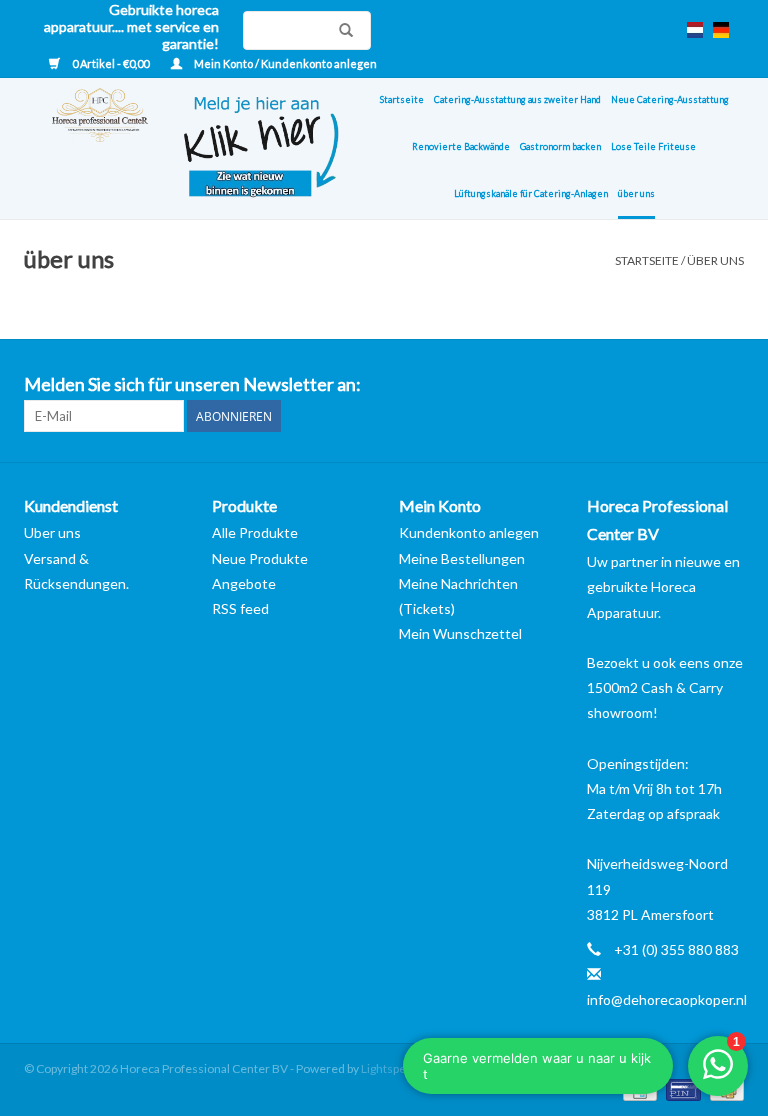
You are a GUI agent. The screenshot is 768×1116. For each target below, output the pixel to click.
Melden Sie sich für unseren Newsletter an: (192, 384)
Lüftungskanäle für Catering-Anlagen (531, 193)
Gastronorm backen (560, 146)
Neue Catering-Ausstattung (670, 99)
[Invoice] (637, 1088)
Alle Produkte (255, 532)
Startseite (402, 99)
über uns (636, 193)
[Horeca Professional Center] (87, 148)
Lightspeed (390, 1068)
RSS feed (240, 608)
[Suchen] (341, 30)
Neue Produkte (260, 558)
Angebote (244, 583)
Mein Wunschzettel (460, 633)
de (721, 30)
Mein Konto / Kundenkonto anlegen (284, 63)
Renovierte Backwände (461, 146)
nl (695, 30)
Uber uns (52, 532)
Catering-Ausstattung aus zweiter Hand (517, 99)
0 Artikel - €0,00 (110, 63)
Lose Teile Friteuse (653, 146)
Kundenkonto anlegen (469, 532)
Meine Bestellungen (462, 558)
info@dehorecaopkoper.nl (667, 999)
